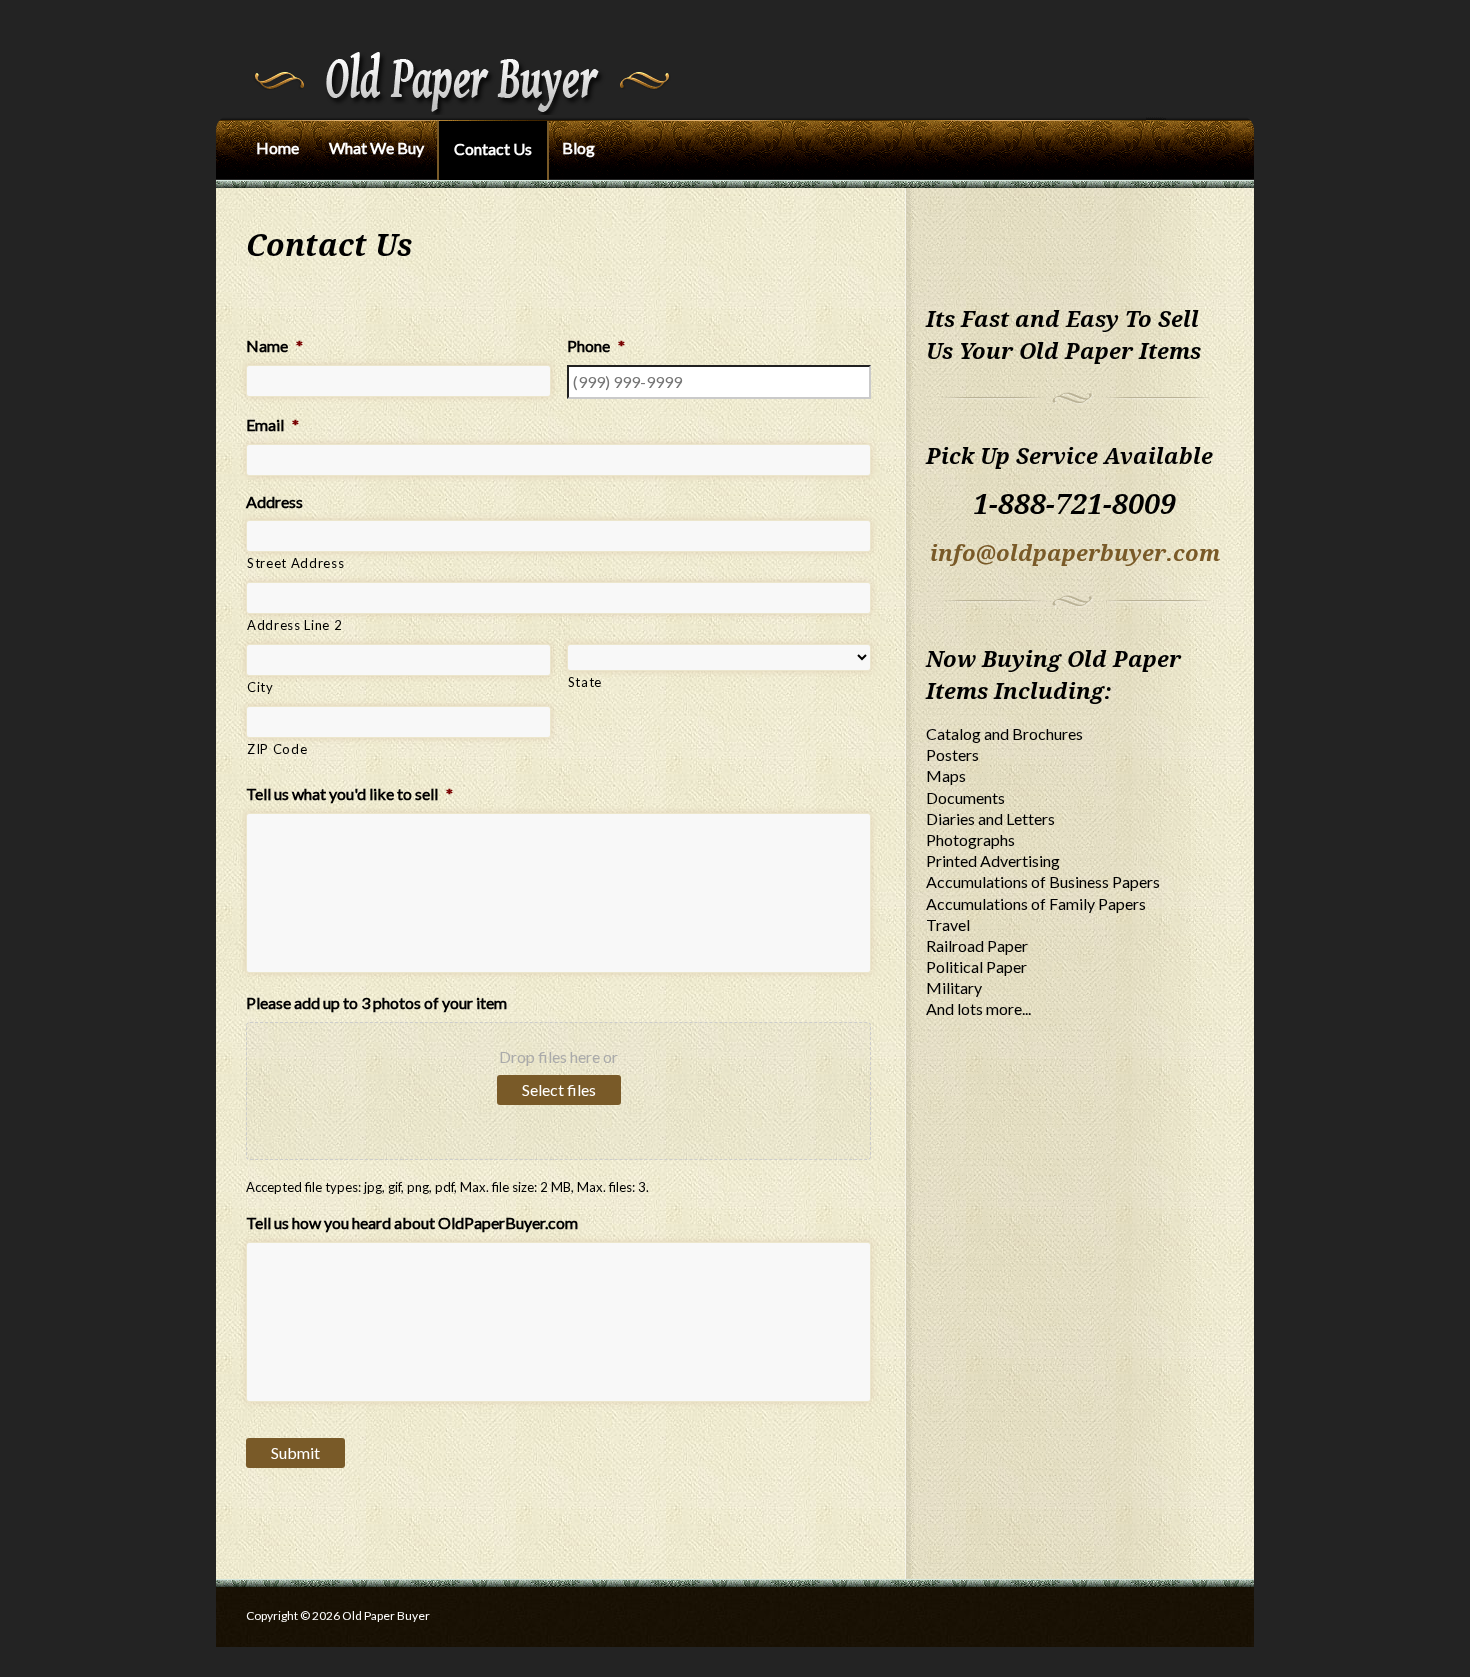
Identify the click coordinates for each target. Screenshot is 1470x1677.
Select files (559, 1089)
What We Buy (376, 147)
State (585, 682)
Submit (295, 1452)
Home (277, 147)
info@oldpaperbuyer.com (1075, 553)
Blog (578, 147)
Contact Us (493, 148)
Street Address (295, 563)
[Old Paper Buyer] (458, 54)
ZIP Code (277, 749)
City (260, 687)
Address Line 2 (294, 625)
